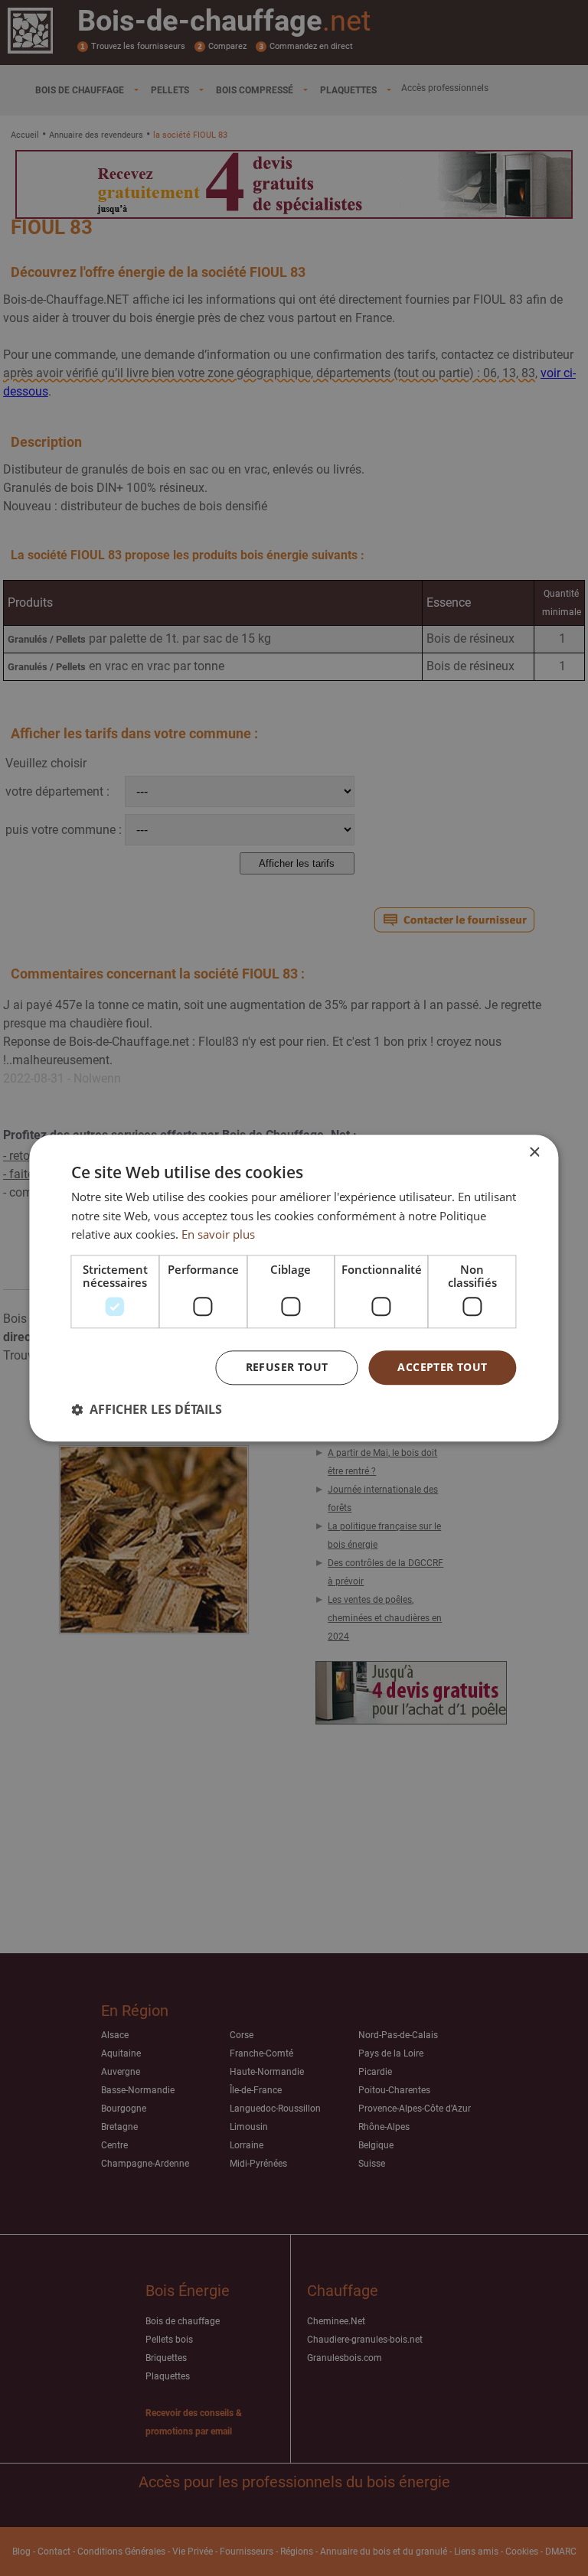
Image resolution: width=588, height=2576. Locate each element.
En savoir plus (218, 1235)
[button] (147, 1409)
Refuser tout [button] (287, 1367)
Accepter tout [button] (442, 1367)
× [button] (534, 1153)
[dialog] (294, 1288)
